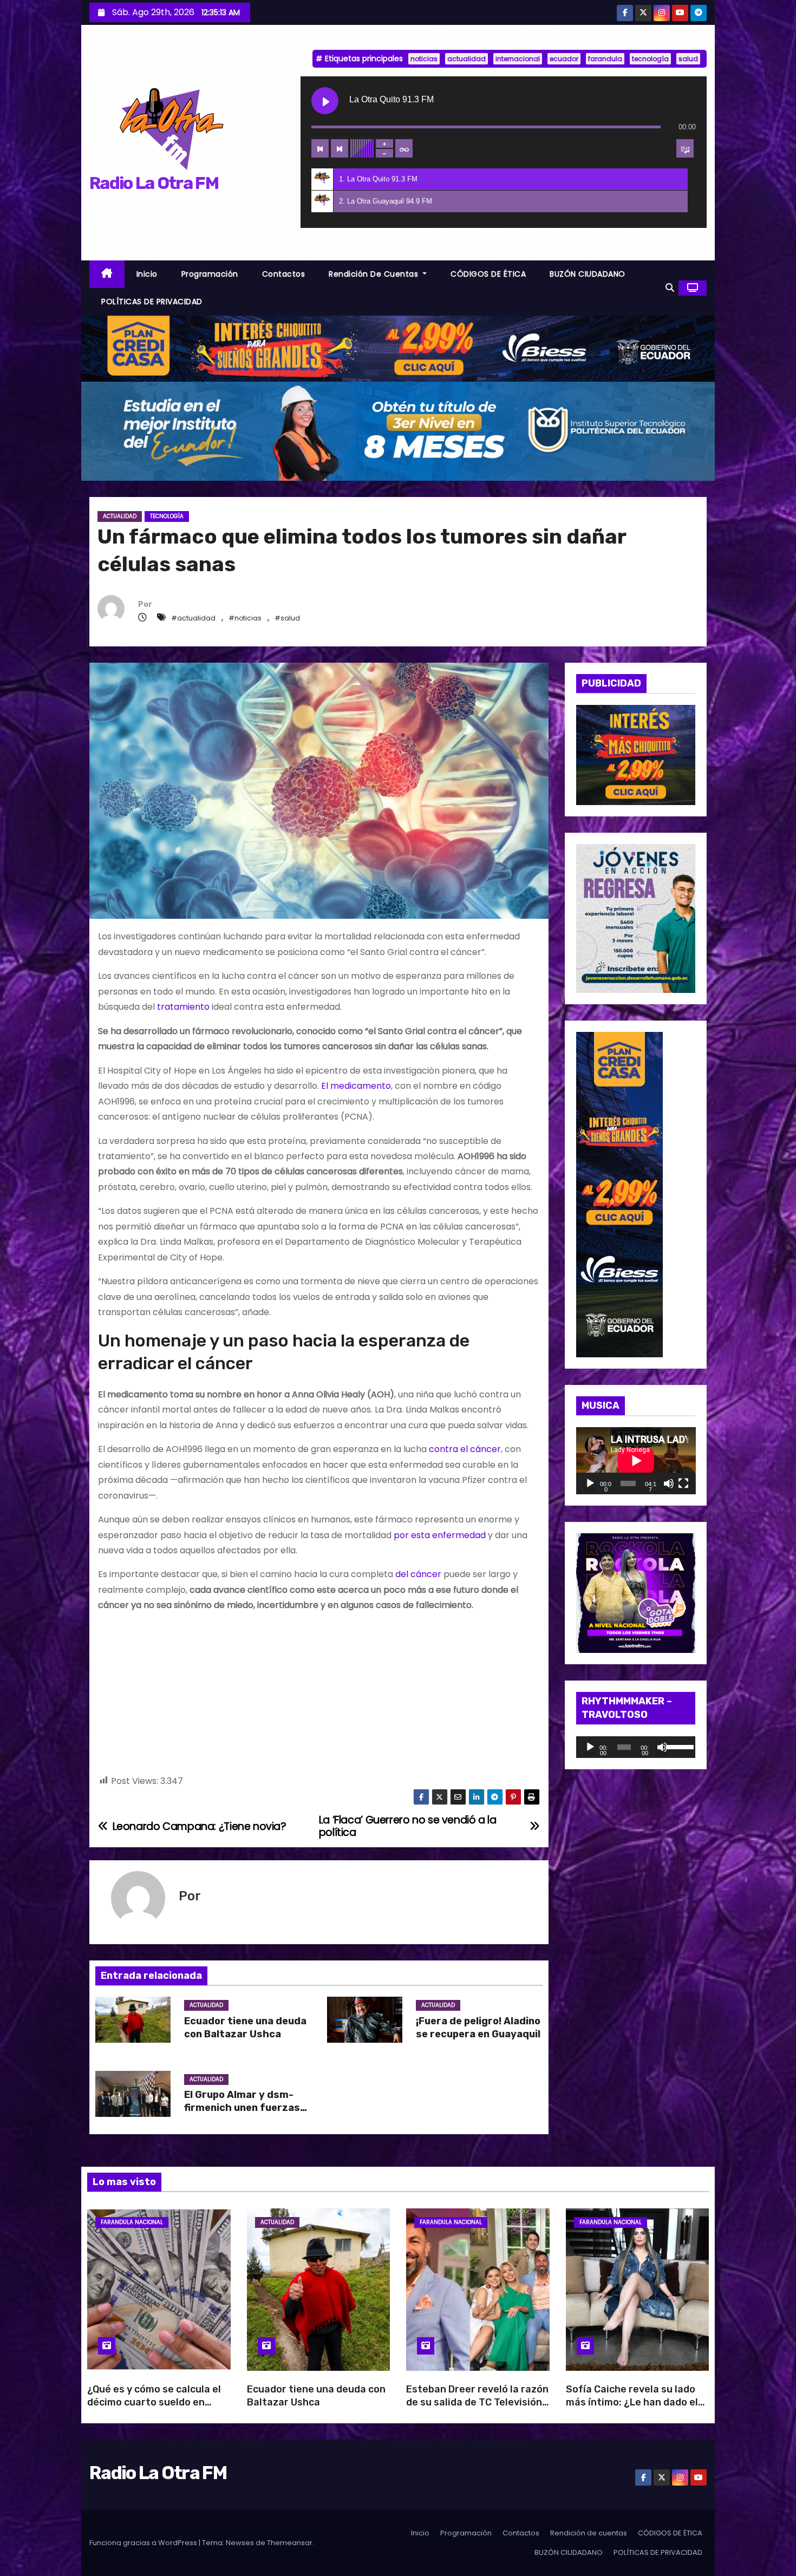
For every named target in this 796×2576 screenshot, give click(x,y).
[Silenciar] (669, 1483)
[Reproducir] (590, 1483)
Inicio (147, 274)
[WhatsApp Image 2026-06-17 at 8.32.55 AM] (636, 754)
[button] (670, 288)
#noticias (245, 618)
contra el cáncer (465, 1449)
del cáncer (418, 1574)
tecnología (650, 59)
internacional (518, 59)
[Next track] (340, 148)
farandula (605, 59)
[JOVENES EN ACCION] (636, 918)
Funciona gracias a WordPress (144, 2543)
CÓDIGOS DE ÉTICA (488, 274)
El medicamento (356, 1086)
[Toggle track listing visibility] (685, 148)
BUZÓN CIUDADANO (588, 274)
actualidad (466, 59)
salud (688, 59)
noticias (424, 59)
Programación (210, 274)
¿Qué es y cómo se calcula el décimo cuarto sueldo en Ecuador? (154, 2402)
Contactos (284, 274)
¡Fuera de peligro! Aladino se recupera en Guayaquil (478, 2028)
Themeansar (290, 2543)
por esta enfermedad (440, 1535)
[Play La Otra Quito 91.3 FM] (325, 101)
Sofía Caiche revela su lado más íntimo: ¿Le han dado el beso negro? (632, 2402)
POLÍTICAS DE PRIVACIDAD (152, 302)
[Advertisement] (319, 1698)
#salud (287, 618)
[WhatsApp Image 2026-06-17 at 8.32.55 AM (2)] (619, 1194)
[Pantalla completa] (683, 1483)
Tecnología (167, 516)
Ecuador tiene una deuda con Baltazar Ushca (245, 2028)
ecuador (564, 59)
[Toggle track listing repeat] (404, 148)
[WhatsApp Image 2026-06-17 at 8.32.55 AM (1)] (398, 348)
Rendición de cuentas (375, 274)
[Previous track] (320, 148)
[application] (636, 1461)
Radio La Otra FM (154, 183)
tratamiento (183, 1007)
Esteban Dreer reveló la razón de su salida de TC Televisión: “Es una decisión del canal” (477, 2402)
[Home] (107, 274)
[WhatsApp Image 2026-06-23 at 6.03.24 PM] (398, 431)
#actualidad (193, 618)
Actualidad (120, 516)
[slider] (678, 1746)
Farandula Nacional (132, 2222)
